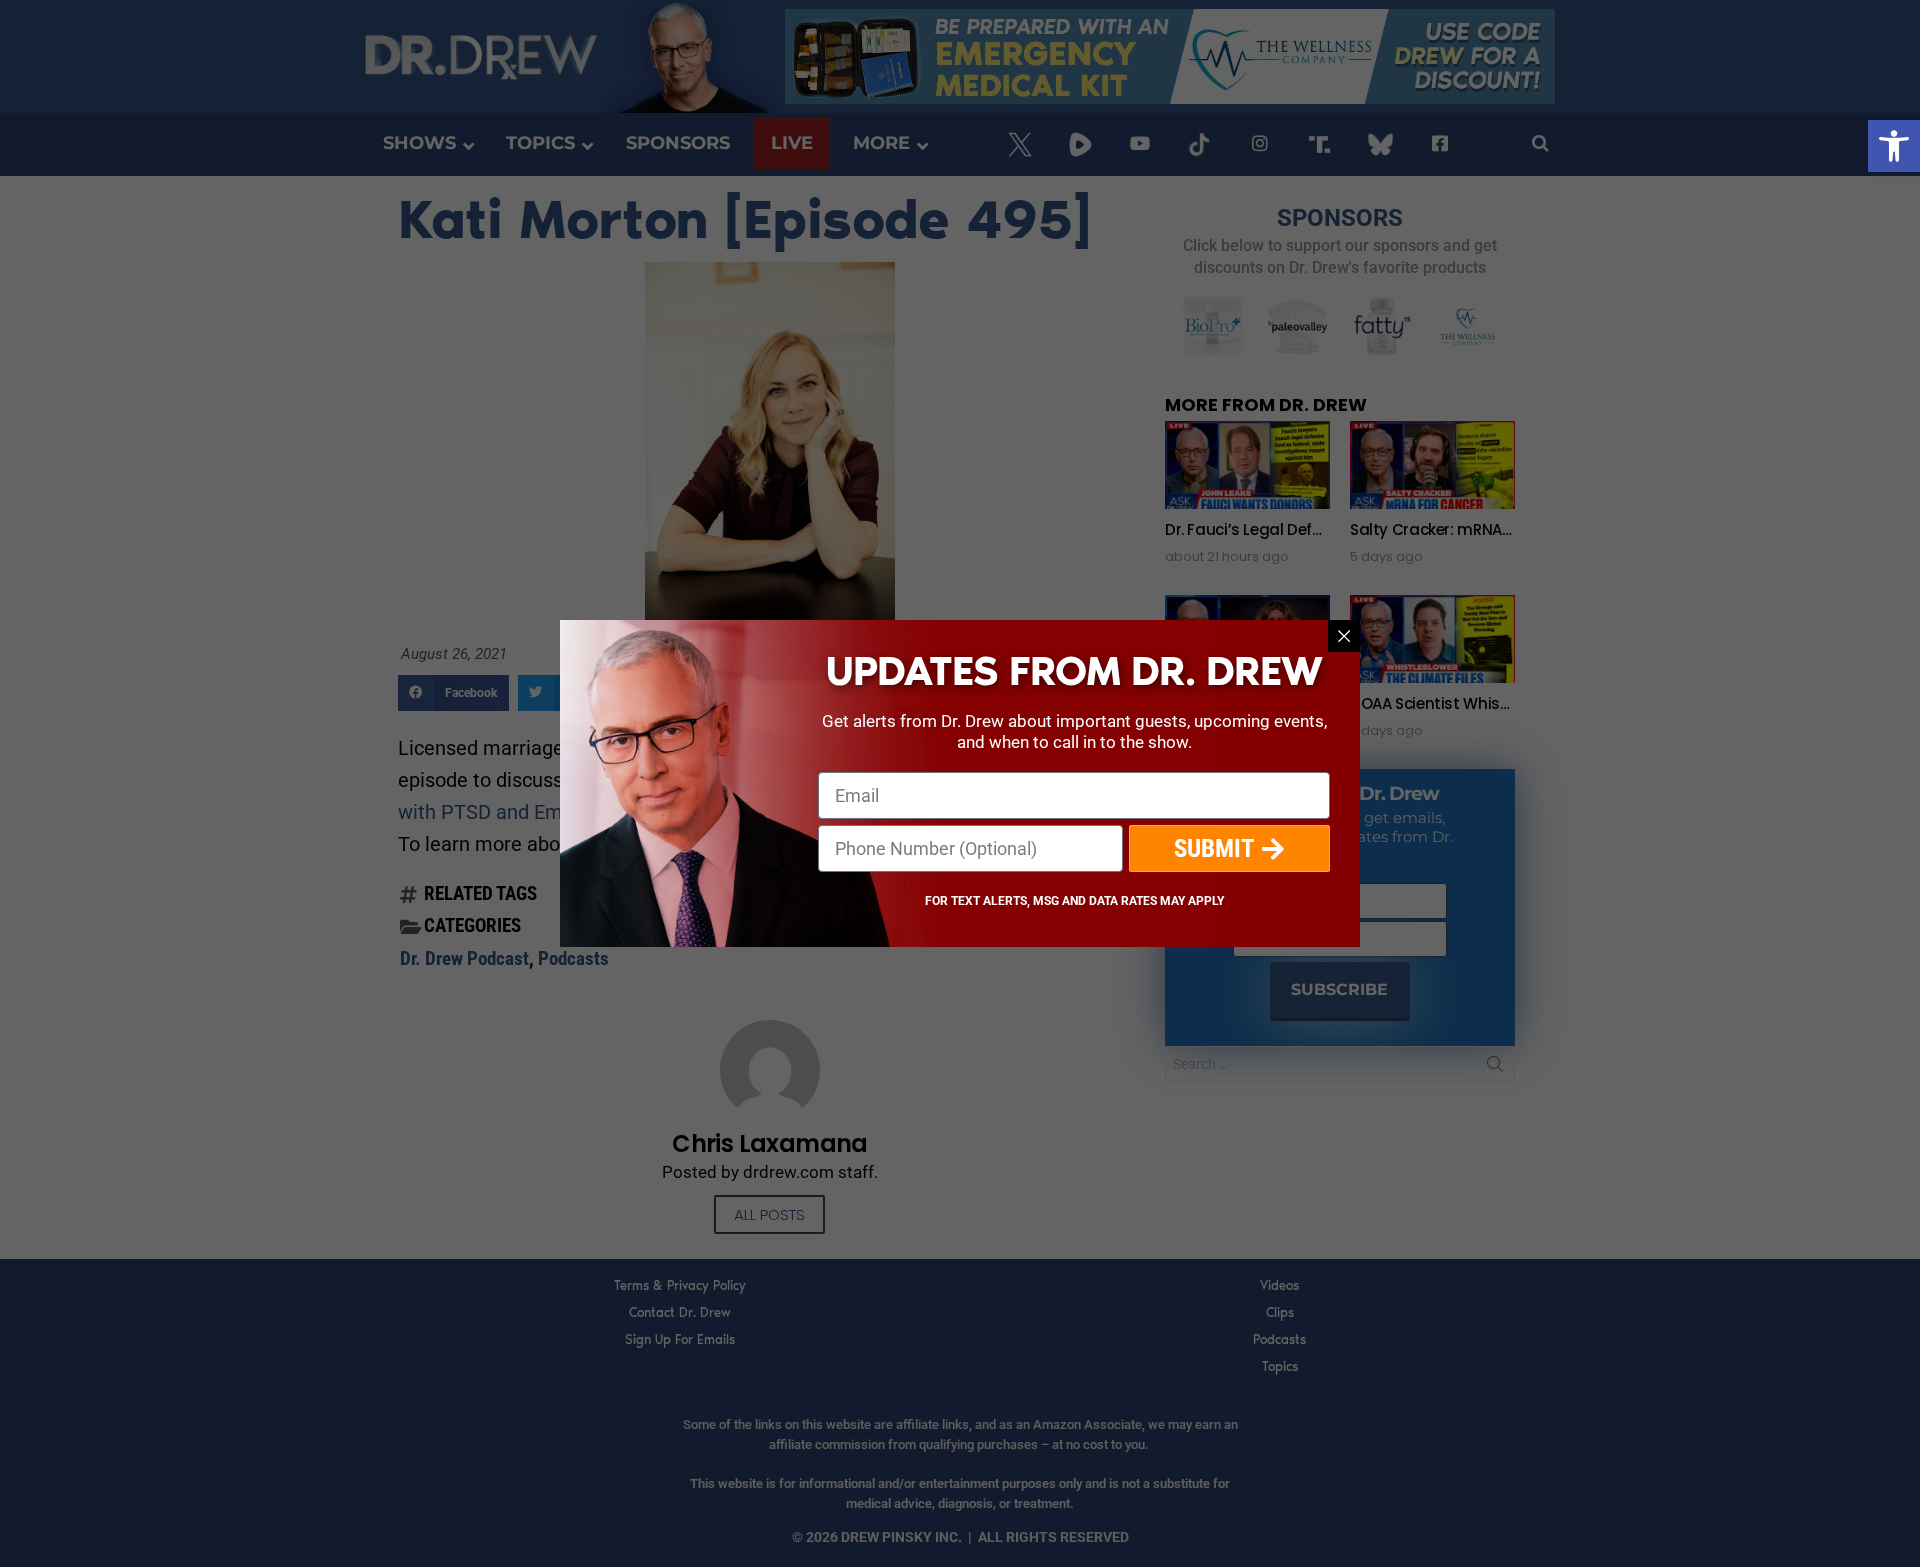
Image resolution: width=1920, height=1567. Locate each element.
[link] (1894, 146)
